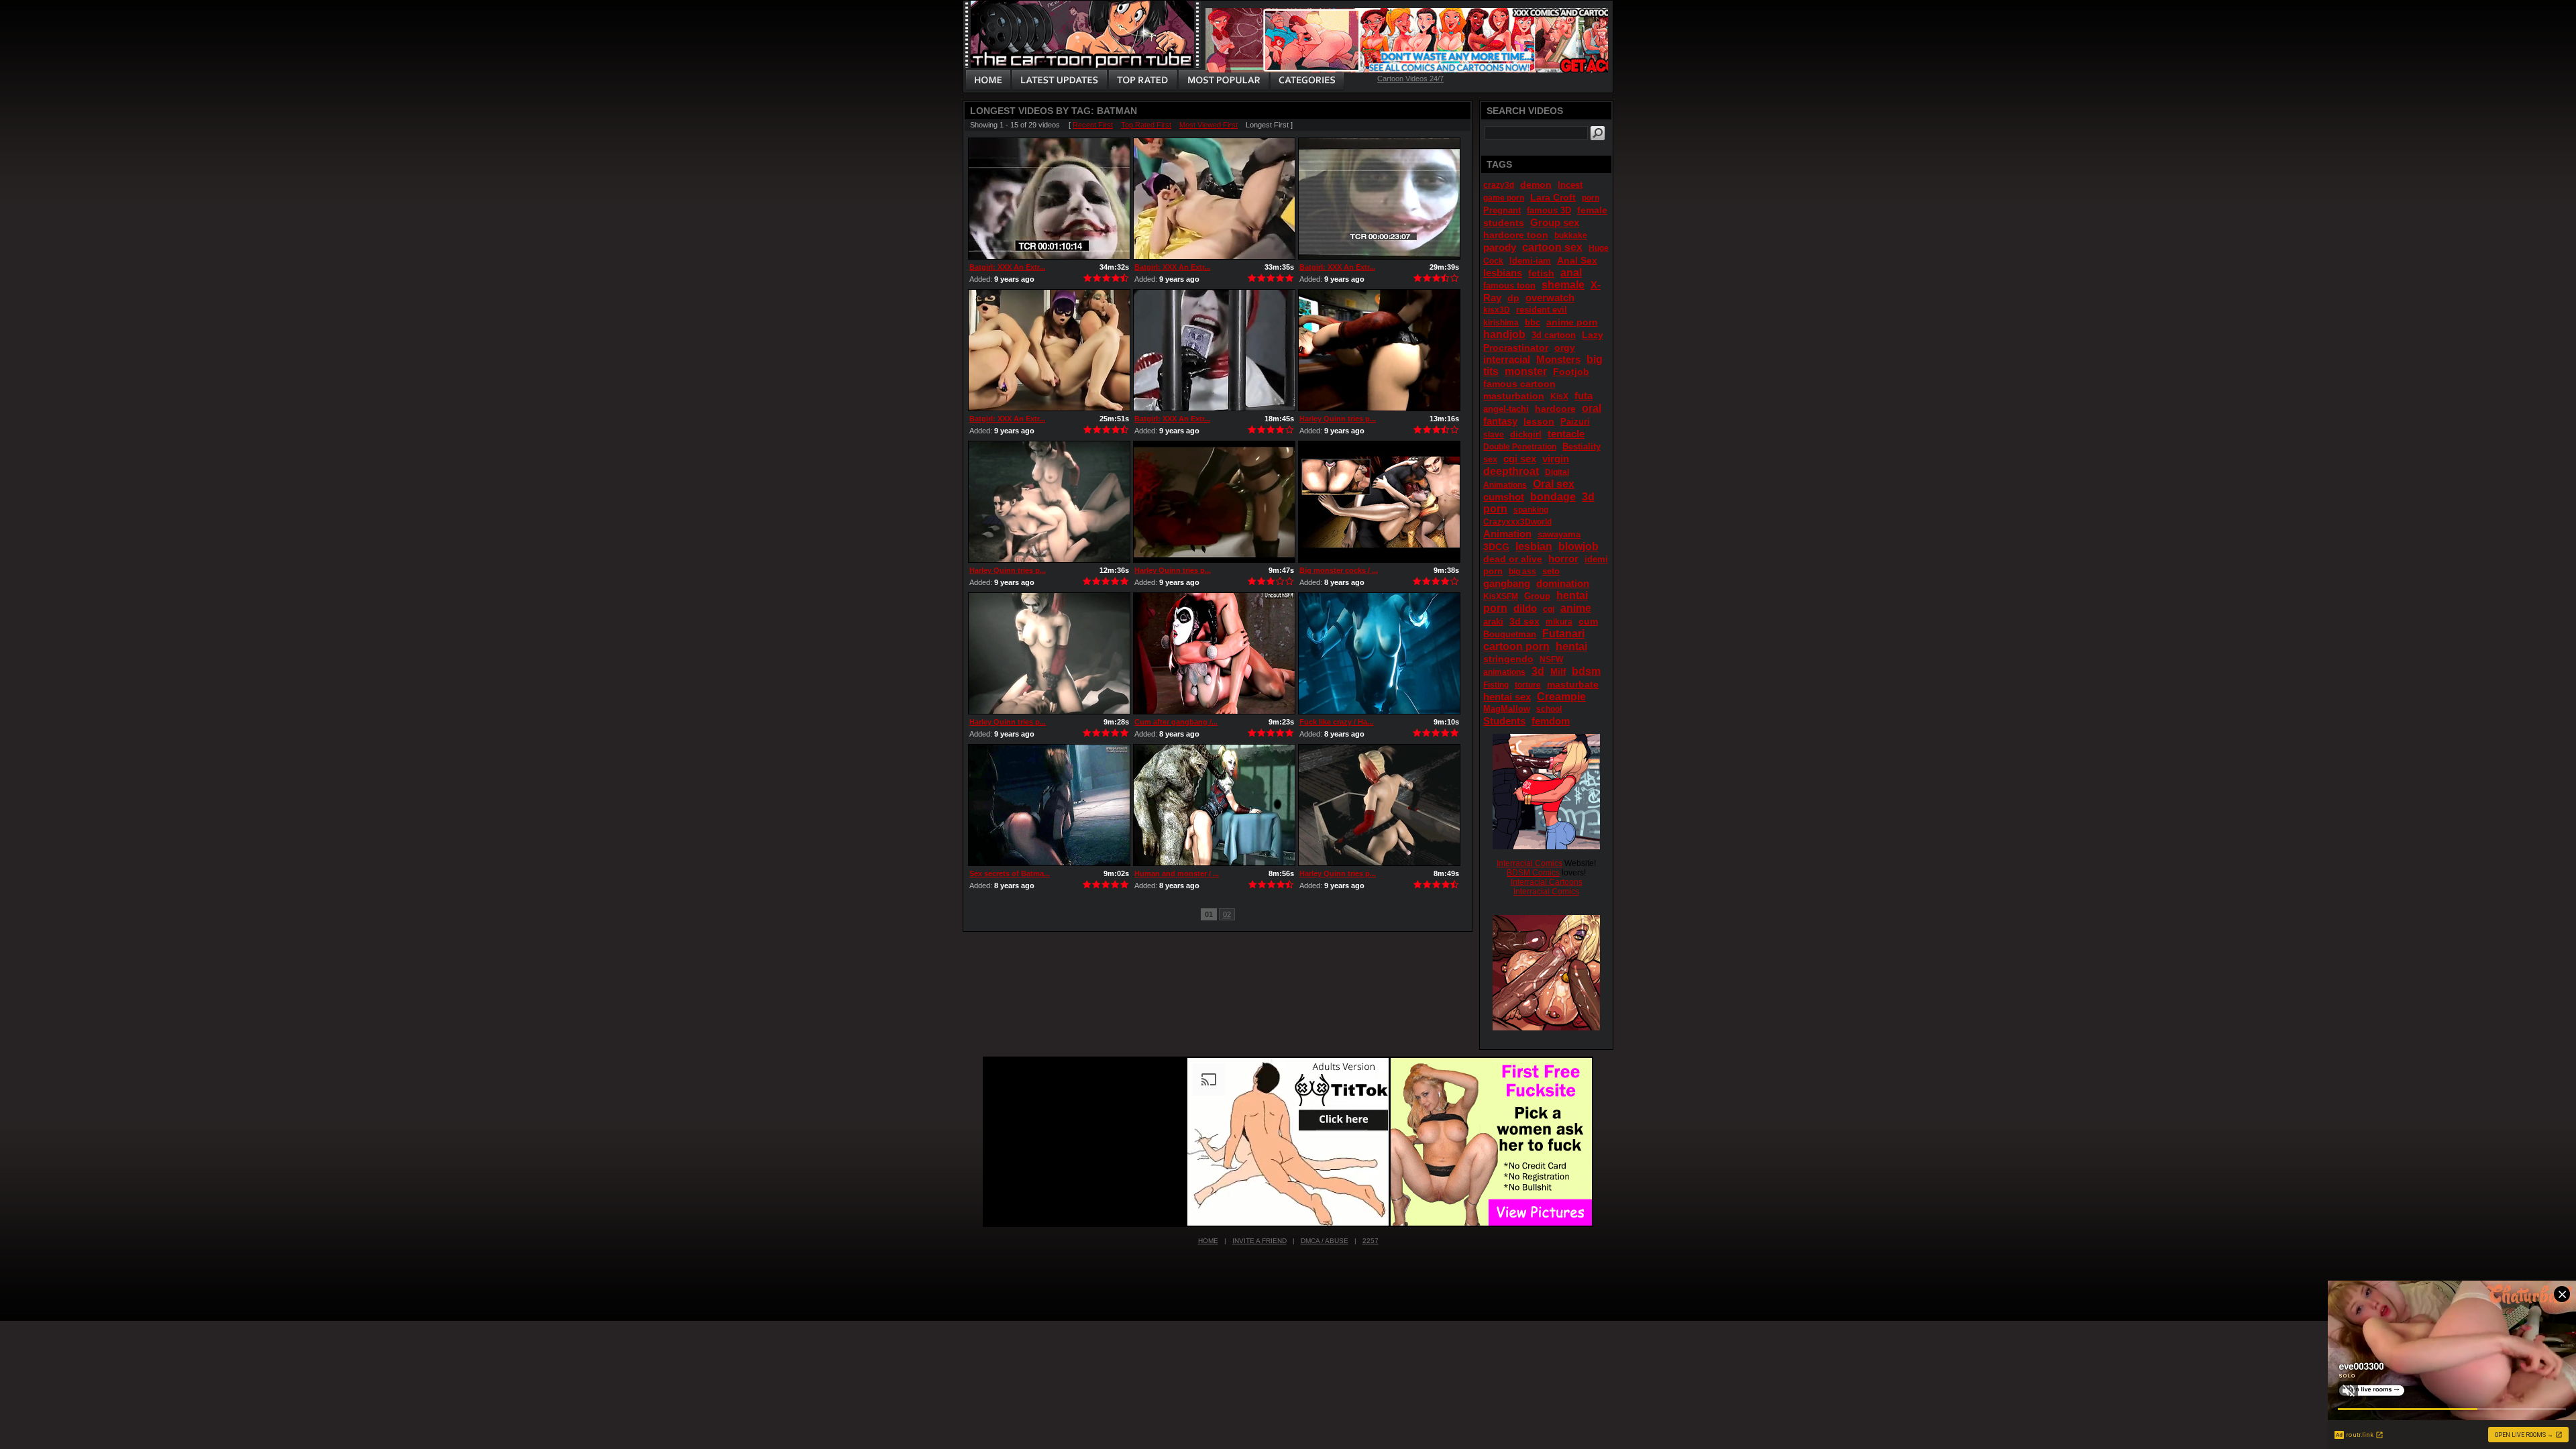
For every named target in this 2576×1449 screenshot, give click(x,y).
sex (1490, 459)
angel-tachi (1506, 409)
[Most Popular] (1223, 80)
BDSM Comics (1533, 873)
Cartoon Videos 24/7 (1410, 78)
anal (1571, 273)
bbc (1533, 322)
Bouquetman (1510, 634)
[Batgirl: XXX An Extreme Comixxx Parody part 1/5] (1214, 350)
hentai (1571, 646)
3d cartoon (1554, 335)
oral (1592, 408)
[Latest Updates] (1060, 80)
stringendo (1508, 659)
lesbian (1534, 546)
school (1549, 709)
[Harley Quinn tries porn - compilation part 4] (1214, 502)
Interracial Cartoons (1547, 882)
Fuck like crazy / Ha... (1336, 722)
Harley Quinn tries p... (1338, 419)
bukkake (1571, 235)
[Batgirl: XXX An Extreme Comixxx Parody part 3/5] (1049, 199)
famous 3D (1549, 210)
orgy (1565, 347)
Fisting (1496, 685)
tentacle (1566, 434)
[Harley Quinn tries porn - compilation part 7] (1379, 350)
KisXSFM (1501, 596)
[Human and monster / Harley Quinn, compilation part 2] (1214, 805)
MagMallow (1507, 709)
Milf (1558, 672)
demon (1536, 184)
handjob (1504, 334)
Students (1504, 721)
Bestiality (1581, 446)
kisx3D (1497, 310)
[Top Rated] (1142, 80)
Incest (1570, 185)
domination (1563, 583)
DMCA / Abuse (1325, 1241)
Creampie (1561, 697)
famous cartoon (1519, 384)
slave (1494, 435)
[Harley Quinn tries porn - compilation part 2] (1049, 653)
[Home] (988, 80)
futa (1584, 395)
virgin (1556, 459)
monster (1526, 371)
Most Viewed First (1209, 125)
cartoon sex (1552, 247)
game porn (1504, 198)
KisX (1559, 396)
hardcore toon (1516, 235)
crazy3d (1499, 185)
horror (1563, 558)
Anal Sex (1577, 260)
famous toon (1509, 285)
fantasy (1500, 421)
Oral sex (1554, 484)
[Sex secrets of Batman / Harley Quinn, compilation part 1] (1049, 805)
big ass (1522, 572)
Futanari (1563, 634)
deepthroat (1511, 471)
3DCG (1496, 547)
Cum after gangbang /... (1176, 722)
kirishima (1501, 323)
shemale (1563, 285)
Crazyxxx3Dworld (1517, 522)
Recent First (1093, 125)
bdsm (1586, 671)
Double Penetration (1520, 447)
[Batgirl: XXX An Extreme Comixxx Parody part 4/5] (1049, 350)
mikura (1559, 622)
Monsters (1558, 359)
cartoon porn (1516, 646)
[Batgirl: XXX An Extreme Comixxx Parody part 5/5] (1379, 199)
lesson (1539, 421)
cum (1588, 621)
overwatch (1550, 298)
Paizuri (1575, 422)
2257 (1371, 1241)
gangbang (1507, 583)
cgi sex (1520, 459)
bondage (1553, 497)
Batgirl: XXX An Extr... (1007, 267)
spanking (1531, 510)
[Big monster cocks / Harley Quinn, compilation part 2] (1379, 502)
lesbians (1503, 273)
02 (1227, 914)
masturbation (1514, 396)
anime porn (1572, 322)
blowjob (1578, 546)
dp (1513, 298)
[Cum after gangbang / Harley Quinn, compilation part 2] (1214, 653)
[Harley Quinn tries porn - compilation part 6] (1379, 805)
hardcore (1555, 409)
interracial (1507, 359)
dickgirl (1526, 434)
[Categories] (1307, 80)
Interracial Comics (1529, 863)
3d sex (1524, 621)
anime (1576, 608)
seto (1551, 571)
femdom (1551, 721)
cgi (1549, 609)
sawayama (1559, 534)
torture (1528, 685)
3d (1538, 671)
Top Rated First (1146, 125)
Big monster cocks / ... (1339, 570)
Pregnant (1502, 210)
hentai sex (1507, 697)
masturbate (1573, 684)
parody (1500, 247)
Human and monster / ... (1177, 873)
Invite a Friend (1259, 1241)
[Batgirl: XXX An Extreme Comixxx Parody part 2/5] (1214, 199)
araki (1493, 622)
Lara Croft (1553, 197)
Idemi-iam (1530, 261)
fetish (1541, 273)
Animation (1507, 534)
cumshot (1504, 497)
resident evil (1542, 310)
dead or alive (1513, 559)
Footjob (1571, 372)
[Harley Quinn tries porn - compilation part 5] (1049, 502)
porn (1591, 198)
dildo (1525, 608)
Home (1208, 1241)
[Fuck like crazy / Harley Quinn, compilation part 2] (1379, 653)
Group (1537, 596)
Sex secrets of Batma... (1010, 873)
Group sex (1555, 222)
